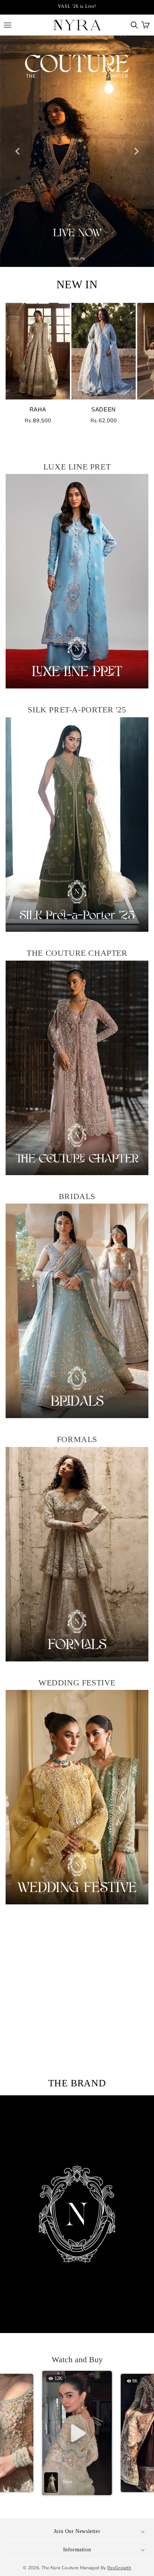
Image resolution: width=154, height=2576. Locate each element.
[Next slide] (136, 151)
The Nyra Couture (60, 2568)
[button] (134, 25)
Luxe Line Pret (77, 467)
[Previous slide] (18, 151)
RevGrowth (119, 2568)
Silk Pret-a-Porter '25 (77, 710)
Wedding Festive (77, 1683)
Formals (77, 1439)
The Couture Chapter (77, 953)
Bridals (77, 1196)
